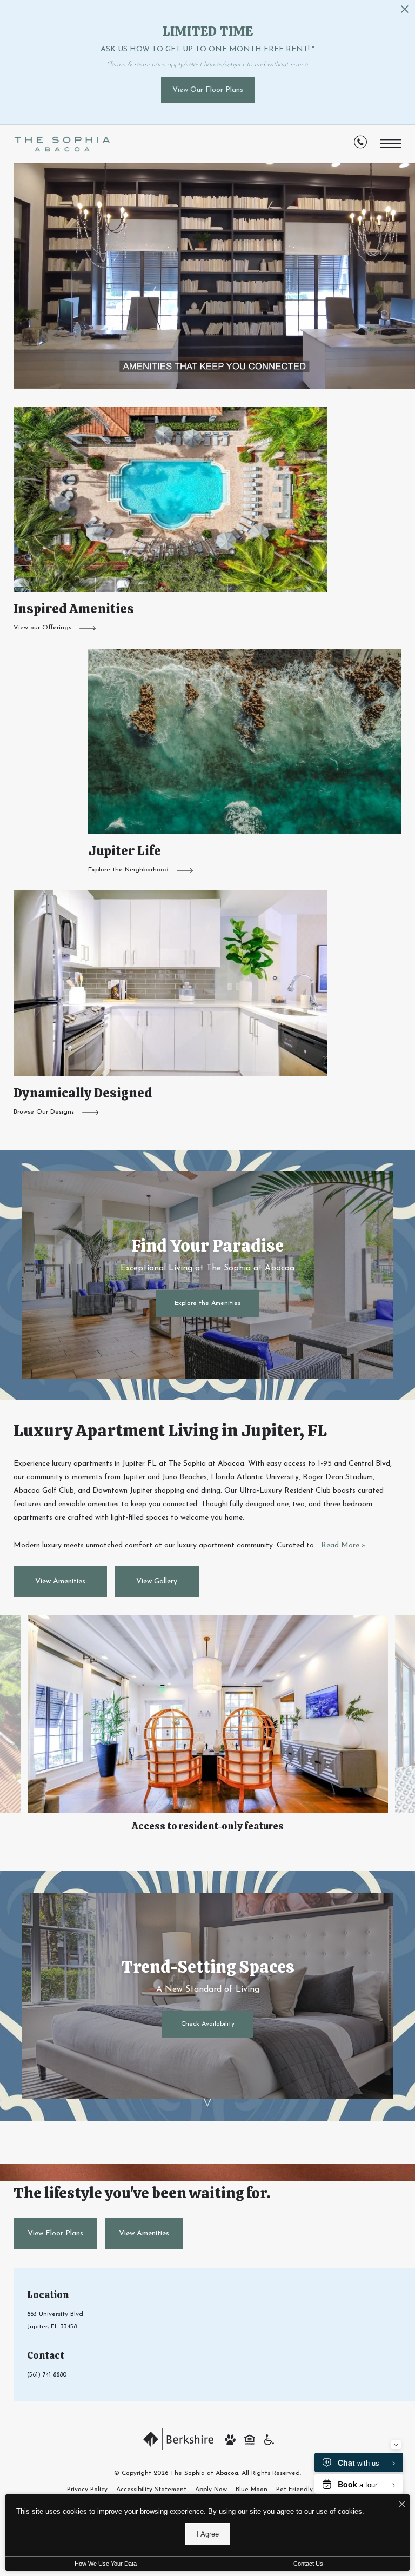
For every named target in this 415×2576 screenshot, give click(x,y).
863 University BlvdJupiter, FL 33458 (55, 2321)
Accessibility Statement (151, 2490)
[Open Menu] (391, 144)
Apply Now (211, 2490)
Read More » (343, 1545)
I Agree (208, 2534)
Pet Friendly (294, 2490)
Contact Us (308, 2564)
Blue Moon (252, 2490)
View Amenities (60, 1582)
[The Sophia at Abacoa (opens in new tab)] (178, 2439)
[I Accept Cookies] (402, 2505)
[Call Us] (360, 145)
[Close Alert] (405, 12)
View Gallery (157, 1582)
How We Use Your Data (106, 2564)
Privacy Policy (87, 2490)
